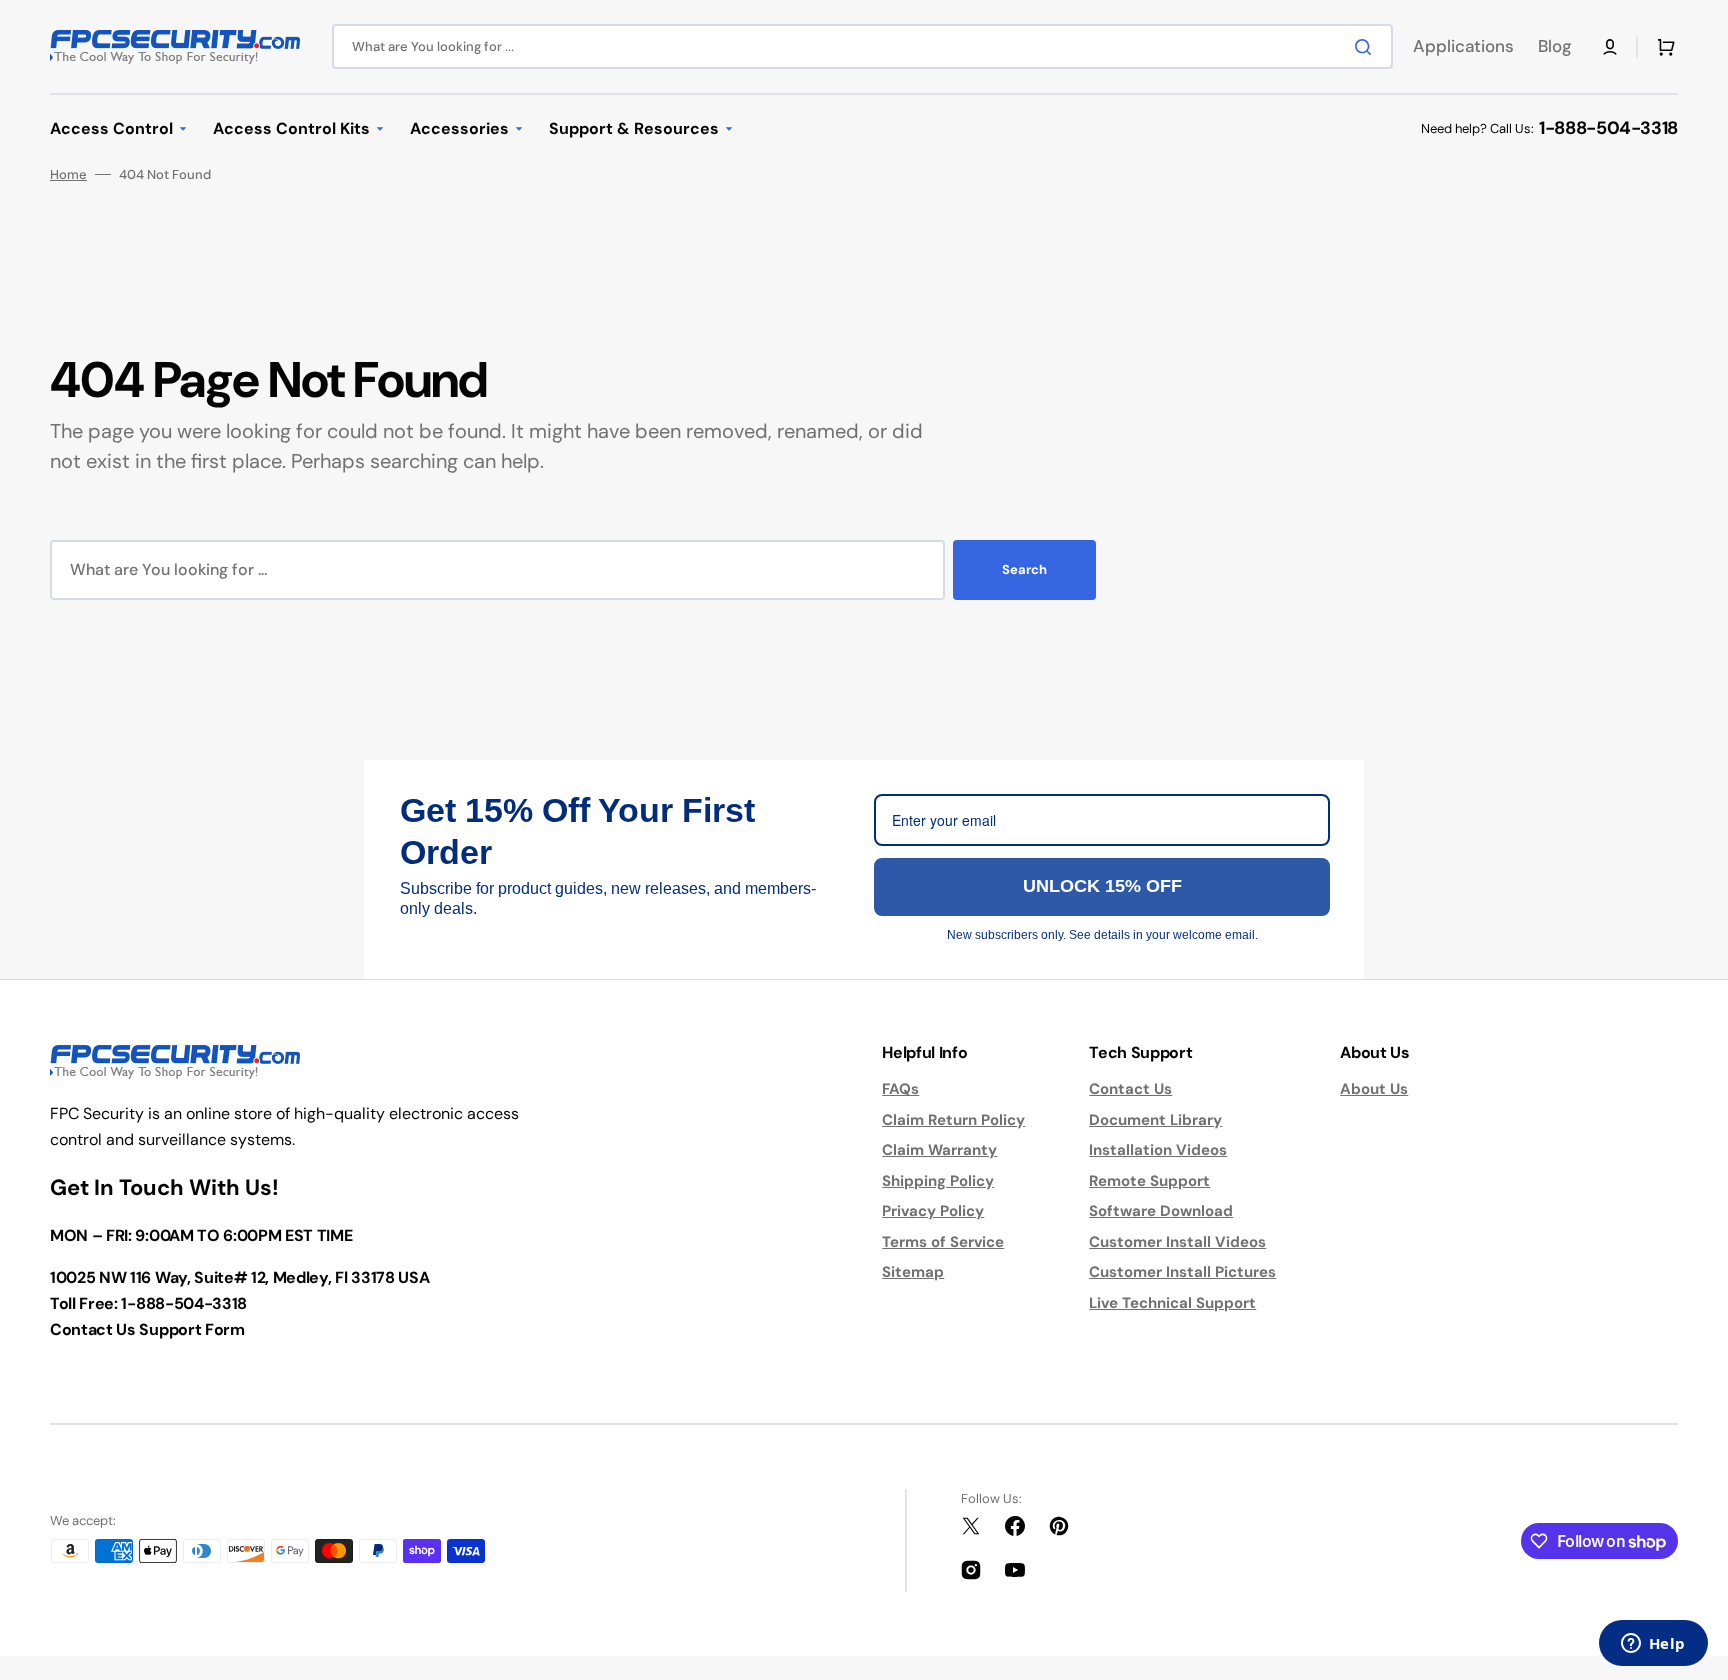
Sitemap (913, 1272)
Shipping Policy (938, 1181)
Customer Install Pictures (1182, 1272)
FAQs (900, 1089)
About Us (1374, 1089)
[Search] (1367, 47)
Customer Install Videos (1177, 1242)
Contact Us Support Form (147, 1329)
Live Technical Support (1172, 1303)
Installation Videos (1158, 1150)
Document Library (1155, 1120)
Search (1024, 569)
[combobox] (862, 46)
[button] (1610, 47)
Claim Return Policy (953, 1120)
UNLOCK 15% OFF (1102, 886)
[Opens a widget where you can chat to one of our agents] (1653, 1645)
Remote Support (1149, 1181)
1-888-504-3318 (1608, 128)
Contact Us (1130, 1089)
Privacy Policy (933, 1211)
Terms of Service (943, 1242)
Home (68, 174)
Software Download (1161, 1211)
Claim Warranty (939, 1150)
